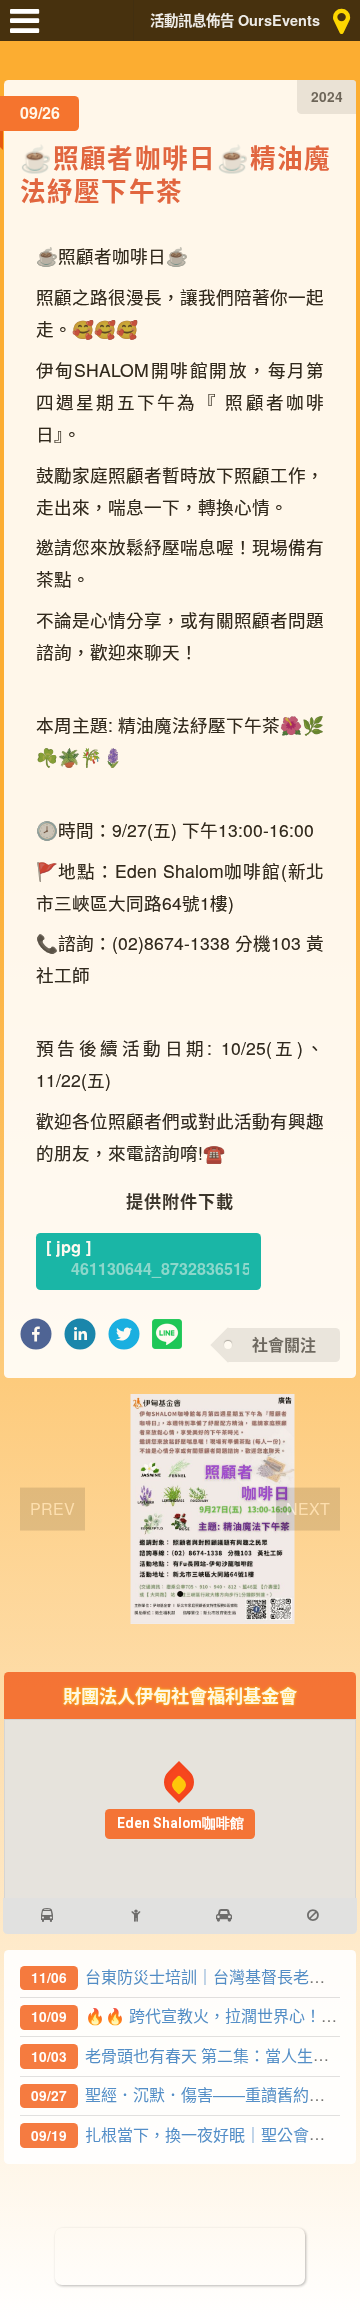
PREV (52, 1508)
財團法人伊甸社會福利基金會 (180, 1695)
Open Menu (30, 30)
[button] (36, 1339)
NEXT (308, 1508)
